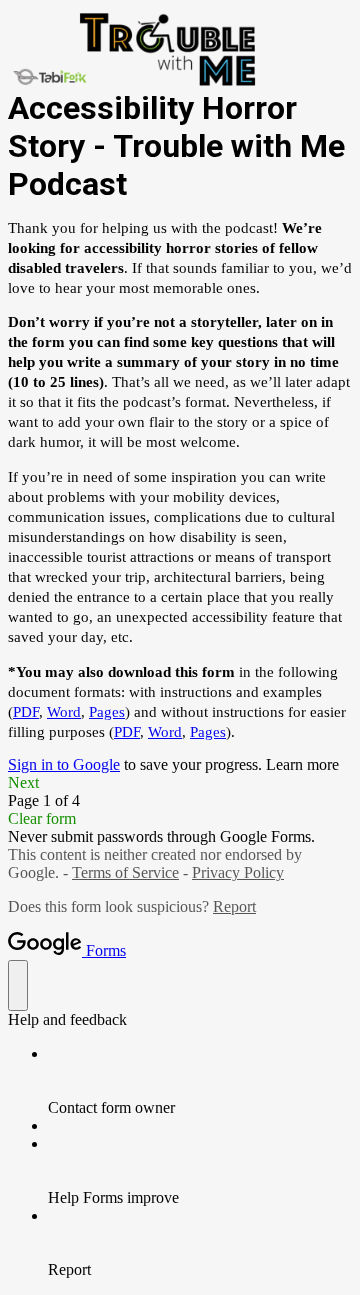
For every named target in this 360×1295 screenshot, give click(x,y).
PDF (26, 712)
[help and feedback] (18, 985)
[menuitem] (200, 1081)
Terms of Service (125, 872)
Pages (107, 712)
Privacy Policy (238, 872)
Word (64, 712)
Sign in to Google (64, 764)
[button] (180, 783)
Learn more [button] (302, 764)
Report (234, 906)
